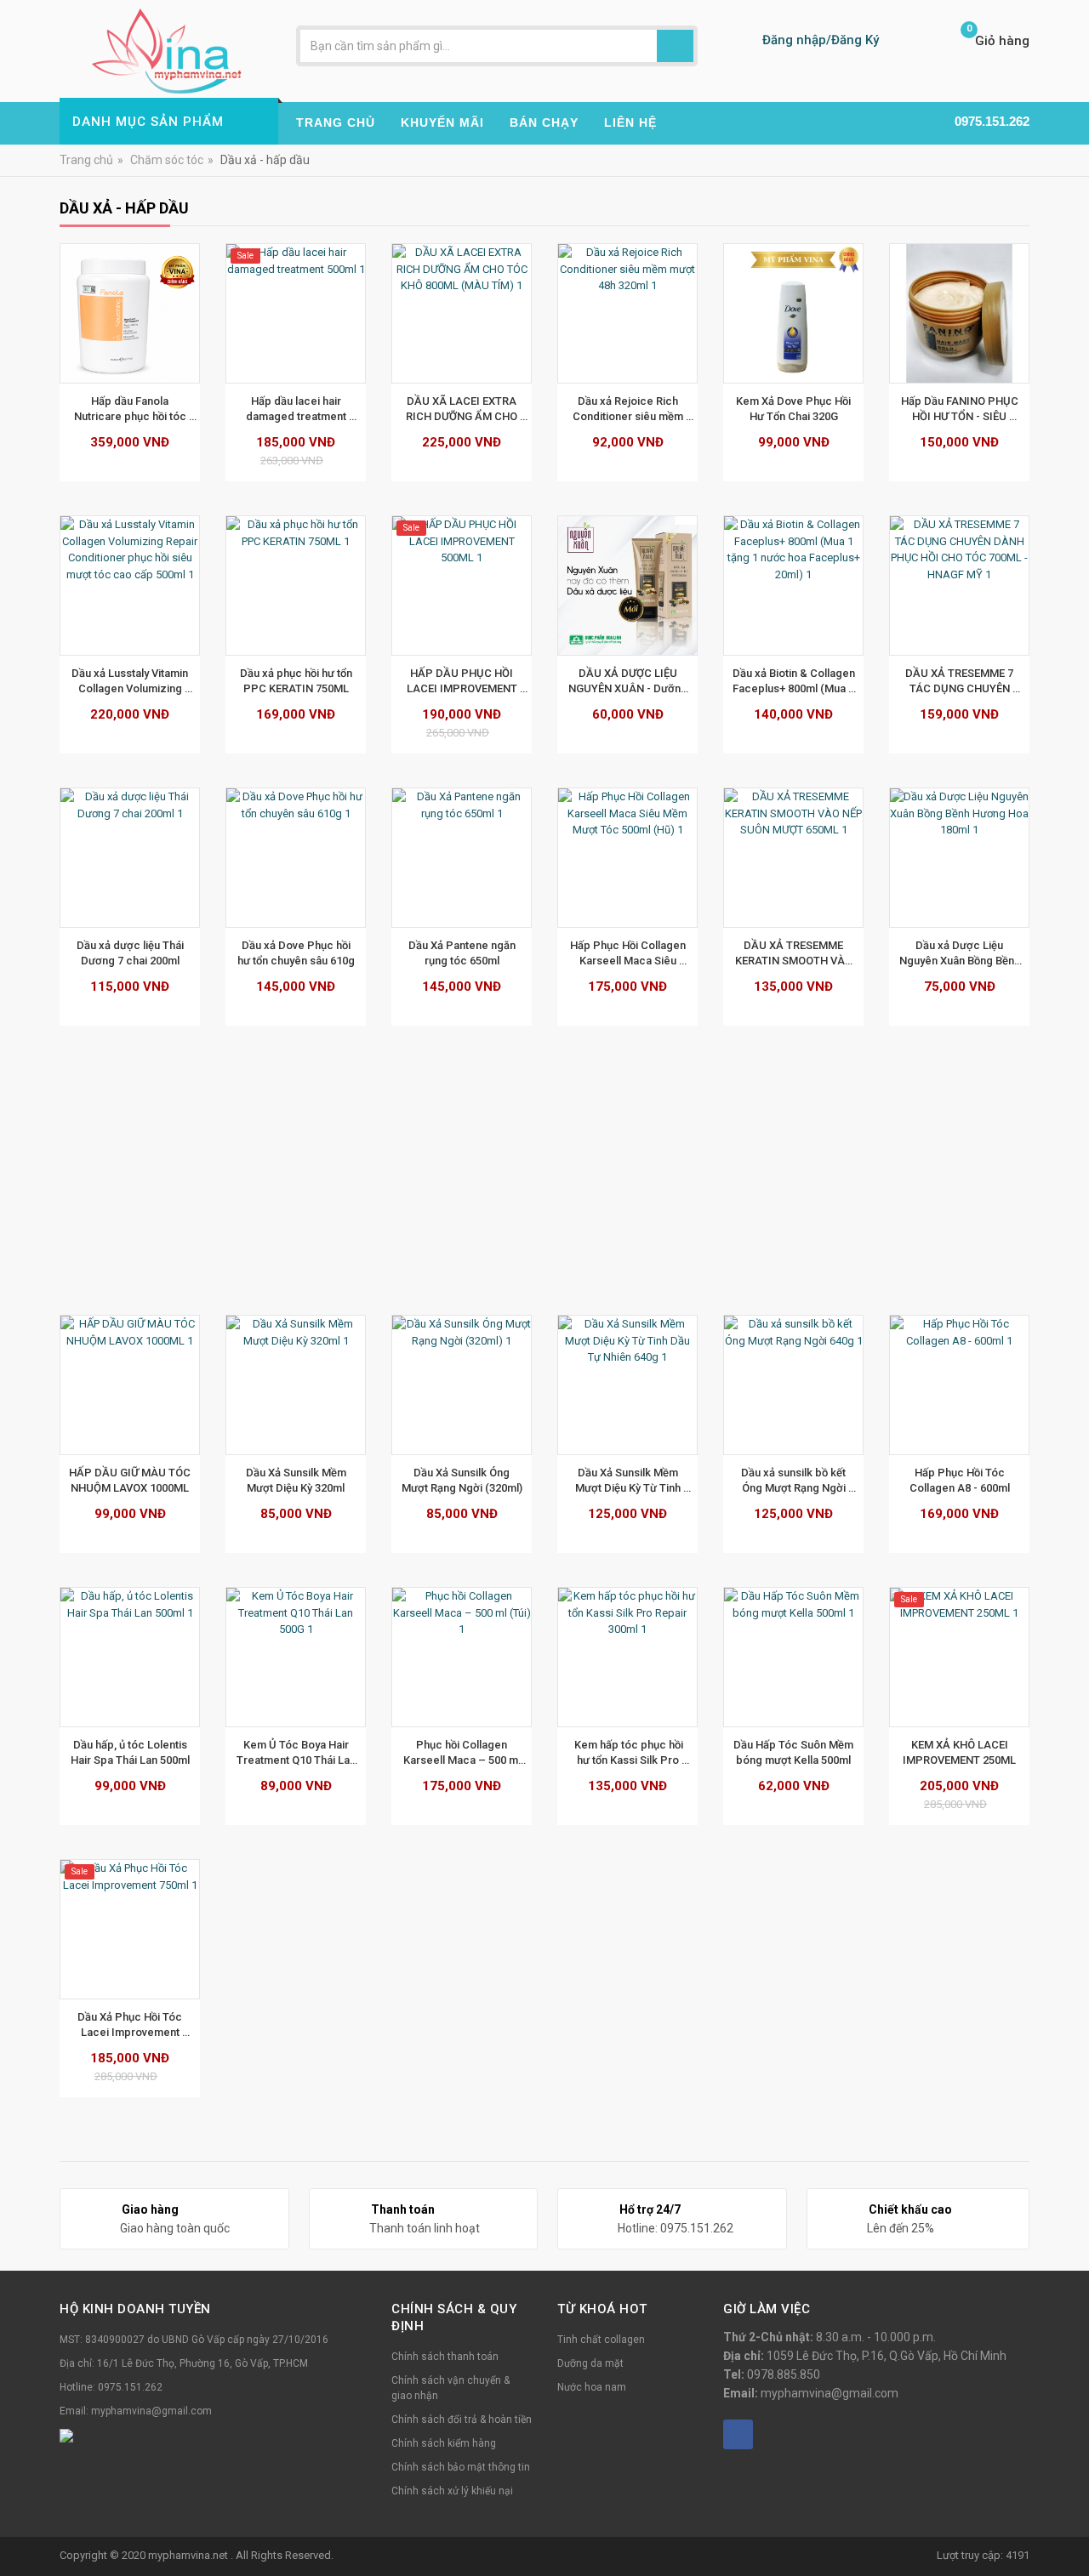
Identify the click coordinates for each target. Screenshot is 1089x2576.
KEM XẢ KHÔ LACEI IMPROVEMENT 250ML (959, 1752)
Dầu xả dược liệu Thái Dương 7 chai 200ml (131, 953)
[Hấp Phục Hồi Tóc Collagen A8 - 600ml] (959, 1385)
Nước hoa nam (592, 2387)
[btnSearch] (675, 46)
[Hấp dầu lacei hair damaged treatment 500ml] (296, 313)
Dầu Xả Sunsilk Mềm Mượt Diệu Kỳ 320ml (297, 1480)
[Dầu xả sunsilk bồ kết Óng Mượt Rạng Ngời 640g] (793, 1385)
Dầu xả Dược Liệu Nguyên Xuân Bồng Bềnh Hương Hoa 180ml (961, 953)
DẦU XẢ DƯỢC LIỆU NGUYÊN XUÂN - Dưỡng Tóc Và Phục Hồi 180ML (629, 681)
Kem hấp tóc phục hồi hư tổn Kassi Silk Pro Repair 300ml (629, 1753)
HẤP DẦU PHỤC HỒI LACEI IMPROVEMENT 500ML (463, 681)
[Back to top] (1071, 2520)
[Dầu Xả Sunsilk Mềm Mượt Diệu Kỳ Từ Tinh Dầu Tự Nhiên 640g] (627, 1385)
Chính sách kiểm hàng (444, 2443)
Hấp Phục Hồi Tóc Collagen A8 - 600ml (960, 1480)
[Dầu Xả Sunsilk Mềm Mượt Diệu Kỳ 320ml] (296, 1385)
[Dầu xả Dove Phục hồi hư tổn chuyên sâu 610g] (296, 858)
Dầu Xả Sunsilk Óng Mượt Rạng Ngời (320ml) (462, 1480)
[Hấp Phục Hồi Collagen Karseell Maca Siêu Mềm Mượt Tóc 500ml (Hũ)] (627, 858)
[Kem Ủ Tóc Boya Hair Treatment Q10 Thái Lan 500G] (296, 1657)
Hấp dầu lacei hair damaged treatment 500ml (297, 409)
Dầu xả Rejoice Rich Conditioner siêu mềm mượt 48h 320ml (629, 409)
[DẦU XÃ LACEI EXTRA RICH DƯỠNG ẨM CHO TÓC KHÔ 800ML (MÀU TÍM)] (462, 313)
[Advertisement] (544, 1179)
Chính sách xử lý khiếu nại (452, 2491)
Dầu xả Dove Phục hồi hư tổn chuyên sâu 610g (296, 953)
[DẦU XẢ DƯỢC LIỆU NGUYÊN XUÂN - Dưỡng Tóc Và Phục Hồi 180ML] (627, 586)
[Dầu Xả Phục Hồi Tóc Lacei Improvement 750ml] (130, 1929)
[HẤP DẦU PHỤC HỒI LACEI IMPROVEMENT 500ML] (462, 586)
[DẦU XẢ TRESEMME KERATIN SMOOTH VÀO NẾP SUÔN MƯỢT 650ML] (793, 858)
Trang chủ (86, 160)
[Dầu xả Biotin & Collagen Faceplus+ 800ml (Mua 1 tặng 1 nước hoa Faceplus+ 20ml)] (793, 586)
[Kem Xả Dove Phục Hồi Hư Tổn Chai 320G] (793, 313)
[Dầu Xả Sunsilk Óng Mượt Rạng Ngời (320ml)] (462, 1385)
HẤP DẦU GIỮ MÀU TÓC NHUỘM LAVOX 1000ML (131, 1480)
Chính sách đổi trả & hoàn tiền (462, 2420)
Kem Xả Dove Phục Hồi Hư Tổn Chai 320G (795, 409)
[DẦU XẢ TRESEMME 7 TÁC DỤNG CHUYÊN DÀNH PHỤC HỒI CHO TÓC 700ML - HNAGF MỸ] (959, 586)
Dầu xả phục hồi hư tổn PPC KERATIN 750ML (297, 681)
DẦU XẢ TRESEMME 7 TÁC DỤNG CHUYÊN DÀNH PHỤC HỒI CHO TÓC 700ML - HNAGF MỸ (960, 681)
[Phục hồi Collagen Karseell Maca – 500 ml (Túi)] (462, 1657)
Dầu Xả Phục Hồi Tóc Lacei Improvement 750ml (131, 2025)
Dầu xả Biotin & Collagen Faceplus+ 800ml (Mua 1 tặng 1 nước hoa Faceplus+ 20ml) (795, 681)
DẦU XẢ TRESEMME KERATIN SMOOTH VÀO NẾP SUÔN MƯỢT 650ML (793, 953)
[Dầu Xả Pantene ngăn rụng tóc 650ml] (462, 858)
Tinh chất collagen (601, 2340)
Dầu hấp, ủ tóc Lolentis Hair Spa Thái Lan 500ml (130, 1752)
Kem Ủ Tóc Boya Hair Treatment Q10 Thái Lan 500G (297, 1753)
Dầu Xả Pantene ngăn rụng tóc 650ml (463, 953)
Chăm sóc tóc (167, 160)
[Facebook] (738, 2434)
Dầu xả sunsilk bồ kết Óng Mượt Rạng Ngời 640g (795, 1481)
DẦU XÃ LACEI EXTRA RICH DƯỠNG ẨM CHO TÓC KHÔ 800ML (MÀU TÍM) (463, 409)
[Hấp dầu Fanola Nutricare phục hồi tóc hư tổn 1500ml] (130, 313)
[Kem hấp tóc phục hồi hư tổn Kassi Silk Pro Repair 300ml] (627, 1657)
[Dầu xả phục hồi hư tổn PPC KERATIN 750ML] (296, 586)
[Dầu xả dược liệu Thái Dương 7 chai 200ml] (130, 858)
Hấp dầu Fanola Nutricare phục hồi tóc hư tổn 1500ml (131, 409)
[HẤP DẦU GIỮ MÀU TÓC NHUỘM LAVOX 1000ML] (130, 1385)
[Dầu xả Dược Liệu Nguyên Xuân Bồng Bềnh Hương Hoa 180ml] (959, 858)
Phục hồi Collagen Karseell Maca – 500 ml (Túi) (463, 1753)
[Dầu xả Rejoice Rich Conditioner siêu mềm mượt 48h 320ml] (627, 313)
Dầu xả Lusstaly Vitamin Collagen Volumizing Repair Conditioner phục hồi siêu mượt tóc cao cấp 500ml (131, 681)
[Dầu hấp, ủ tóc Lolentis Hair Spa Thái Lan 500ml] (130, 1657)
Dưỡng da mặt (590, 2363)
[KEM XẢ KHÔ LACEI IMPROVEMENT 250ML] (959, 1657)
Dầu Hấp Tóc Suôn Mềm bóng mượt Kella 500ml (795, 1752)
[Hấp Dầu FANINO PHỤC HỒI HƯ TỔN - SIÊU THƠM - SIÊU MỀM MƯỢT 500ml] (959, 313)
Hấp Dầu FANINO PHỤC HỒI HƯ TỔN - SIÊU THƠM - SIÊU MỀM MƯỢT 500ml (961, 409)
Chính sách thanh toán (445, 2357)
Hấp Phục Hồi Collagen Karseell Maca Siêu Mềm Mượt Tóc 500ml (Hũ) (629, 953)
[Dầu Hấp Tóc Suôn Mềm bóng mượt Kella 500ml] (793, 1657)
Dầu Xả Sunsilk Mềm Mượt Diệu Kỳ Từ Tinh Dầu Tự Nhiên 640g (629, 1481)
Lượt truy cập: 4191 (983, 2555)
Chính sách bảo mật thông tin (461, 2467)
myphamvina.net (189, 2555)
